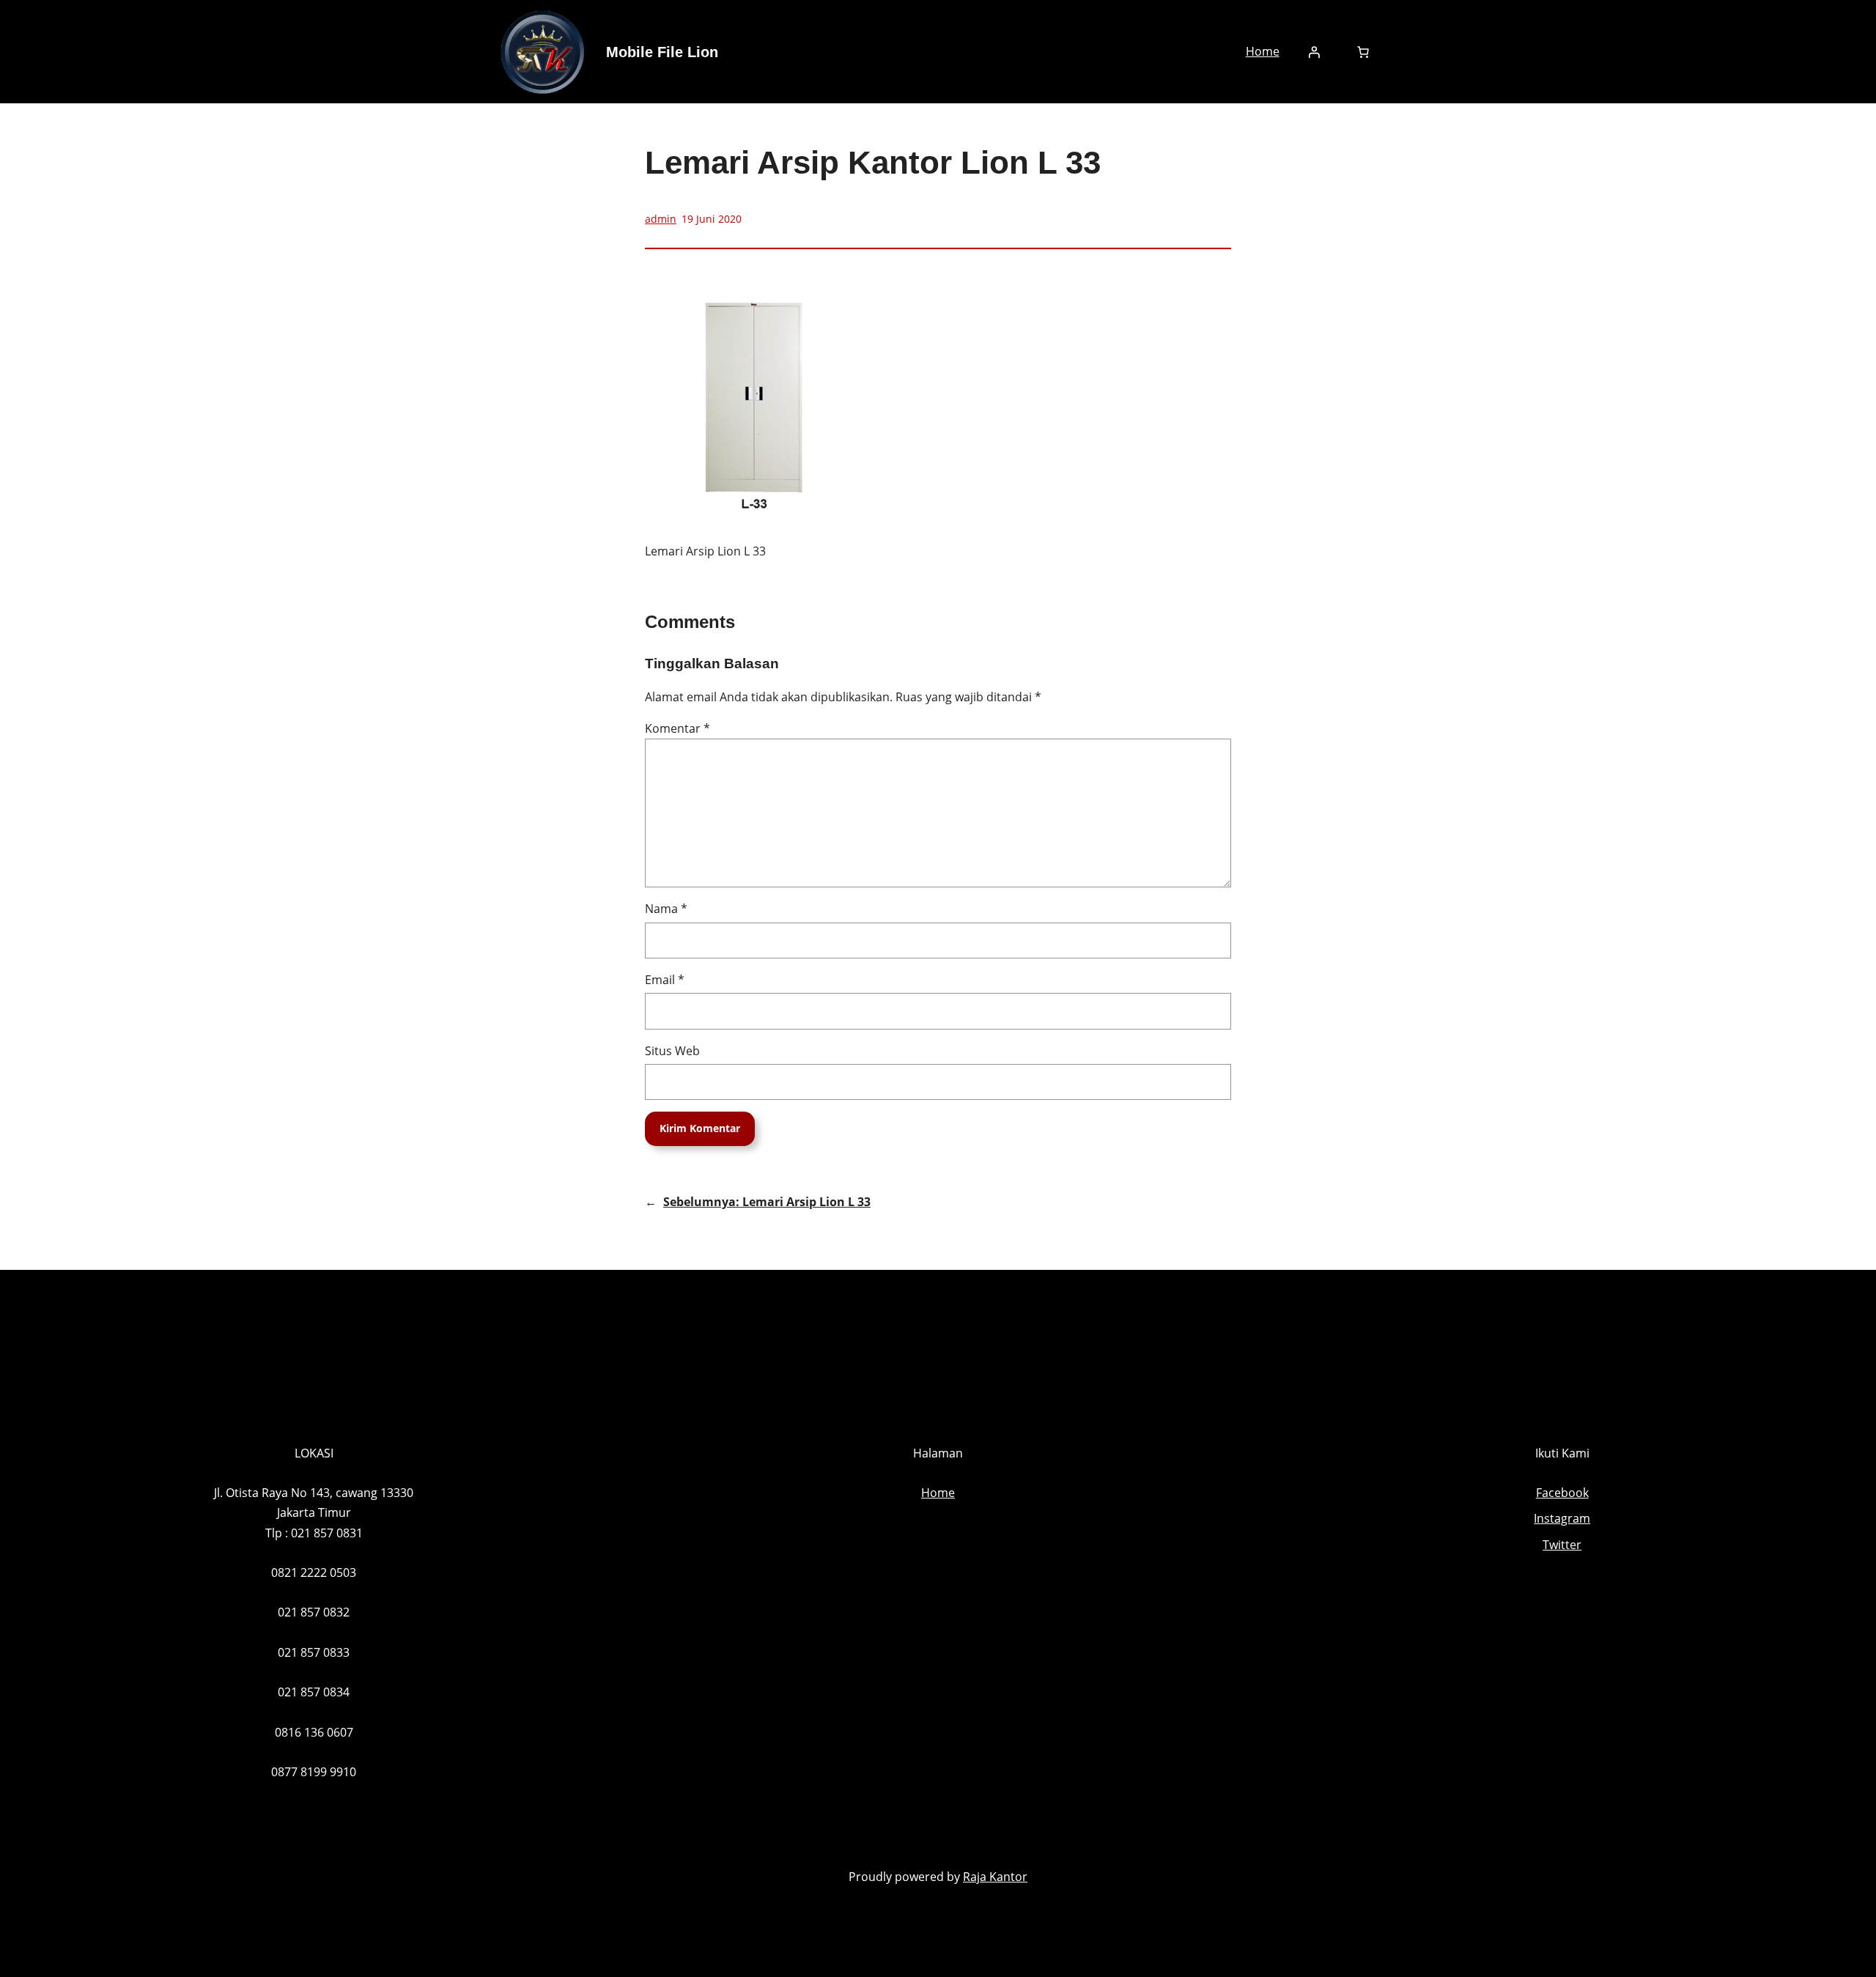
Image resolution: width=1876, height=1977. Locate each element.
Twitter (1562, 1545)
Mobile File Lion (662, 52)
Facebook (1562, 1493)
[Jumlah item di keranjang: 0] (1363, 52)
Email (665, 980)
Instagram (1562, 1518)
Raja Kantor (995, 1877)
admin (661, 219)
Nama (666, 909)
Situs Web (672, 1051)
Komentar (677, 728)
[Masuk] (1314, 52)
